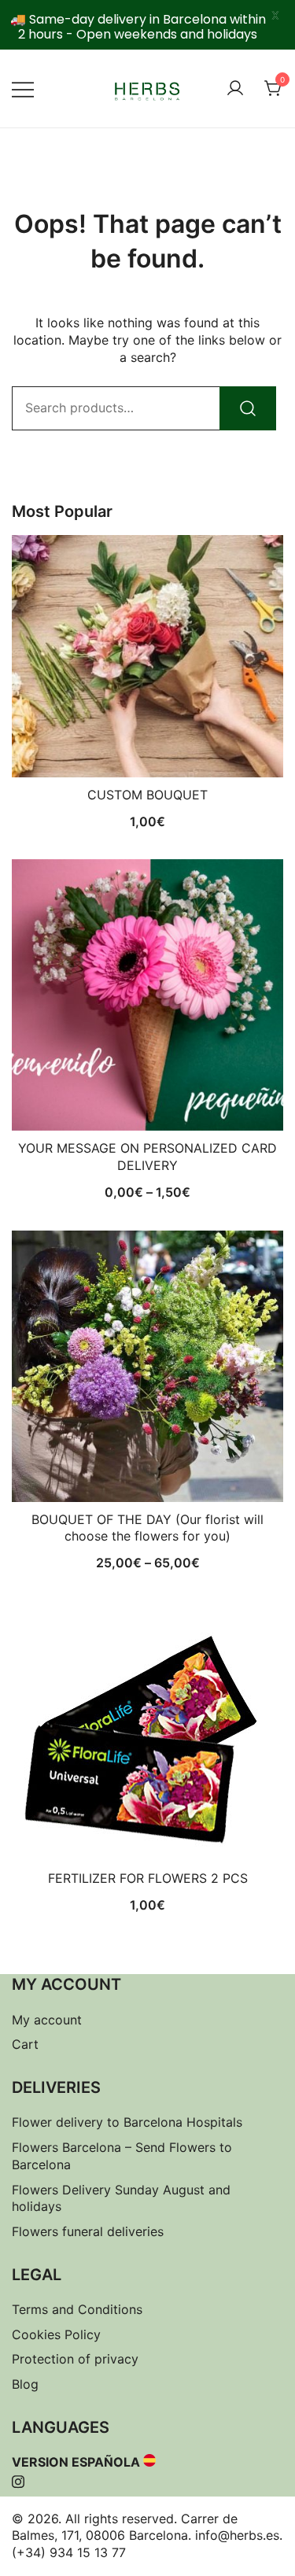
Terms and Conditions (77, 2309)
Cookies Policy (56, 2334)
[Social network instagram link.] (18, 2479)
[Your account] (235, 89)
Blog (25, 2384)
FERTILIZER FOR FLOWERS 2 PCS (148, 1878)
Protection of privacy (75, 2359)
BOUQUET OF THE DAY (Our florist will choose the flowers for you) (147, 1528)
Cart (25, 2044)
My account (47, 2020)
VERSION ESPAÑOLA (76, 2462)
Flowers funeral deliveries (88, 2231)
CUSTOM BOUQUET (147, 795)
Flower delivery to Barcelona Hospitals (127, 2122)
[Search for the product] (248, 408)
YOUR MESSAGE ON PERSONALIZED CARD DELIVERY (147, 1157)
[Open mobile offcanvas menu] (23, 89)
